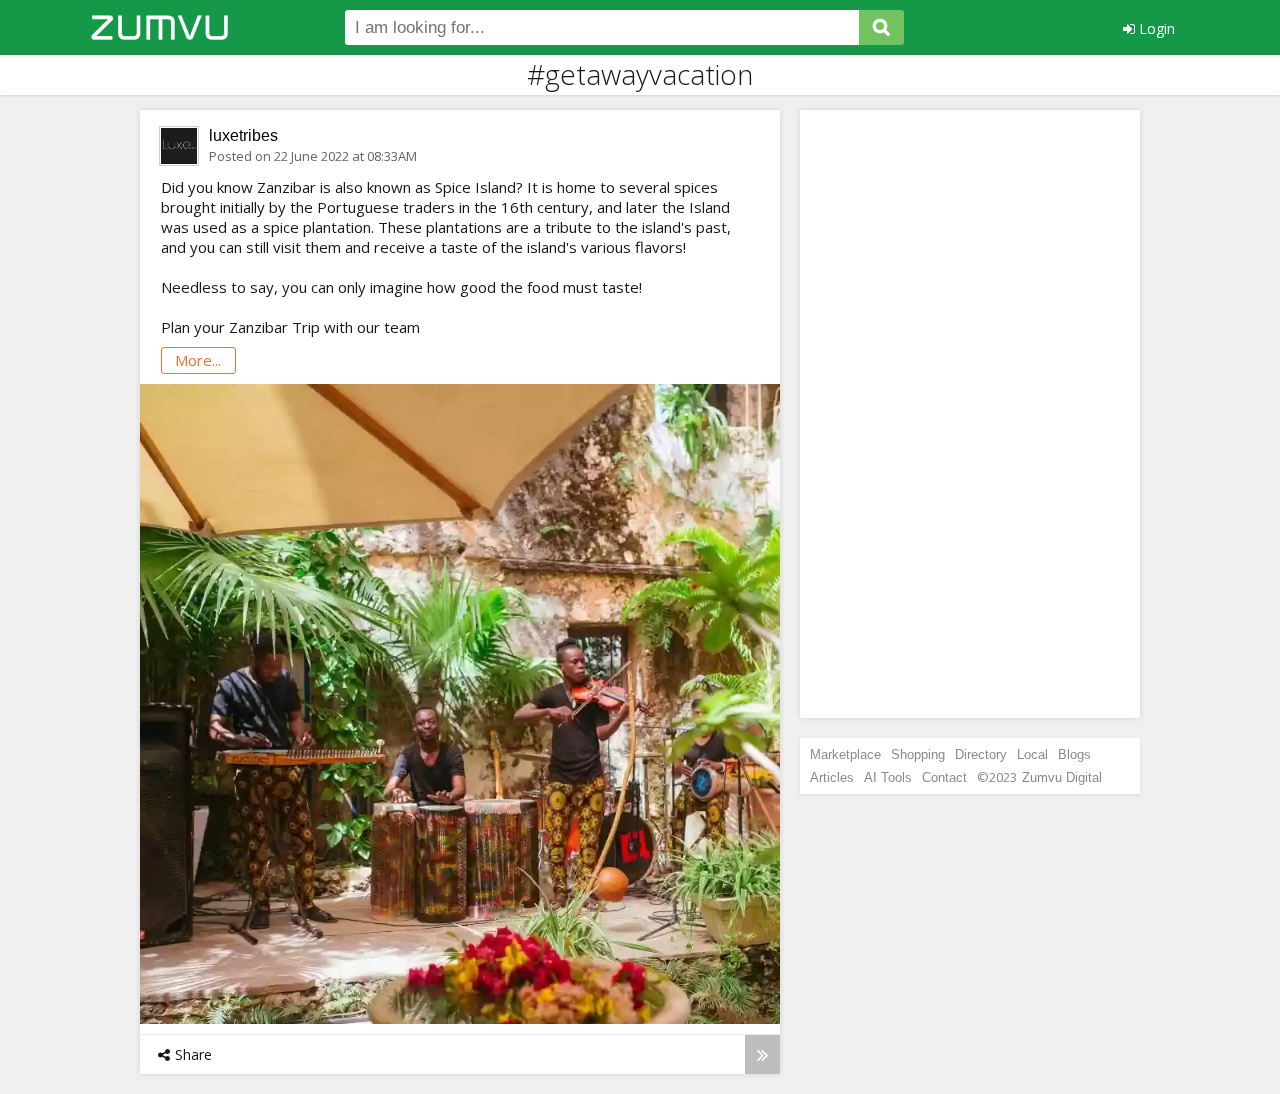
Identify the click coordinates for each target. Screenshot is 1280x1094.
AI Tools (888, 777)
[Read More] (762, 1054)
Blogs (1074, 754)
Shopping (918, 754)
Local (1032, 754)
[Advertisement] (970, 414)
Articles (832, 777)
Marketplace (845, 754)
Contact (944, 777)
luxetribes (243, 135)
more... (198, 360)
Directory (981, 754)
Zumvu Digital (1062, 777)
